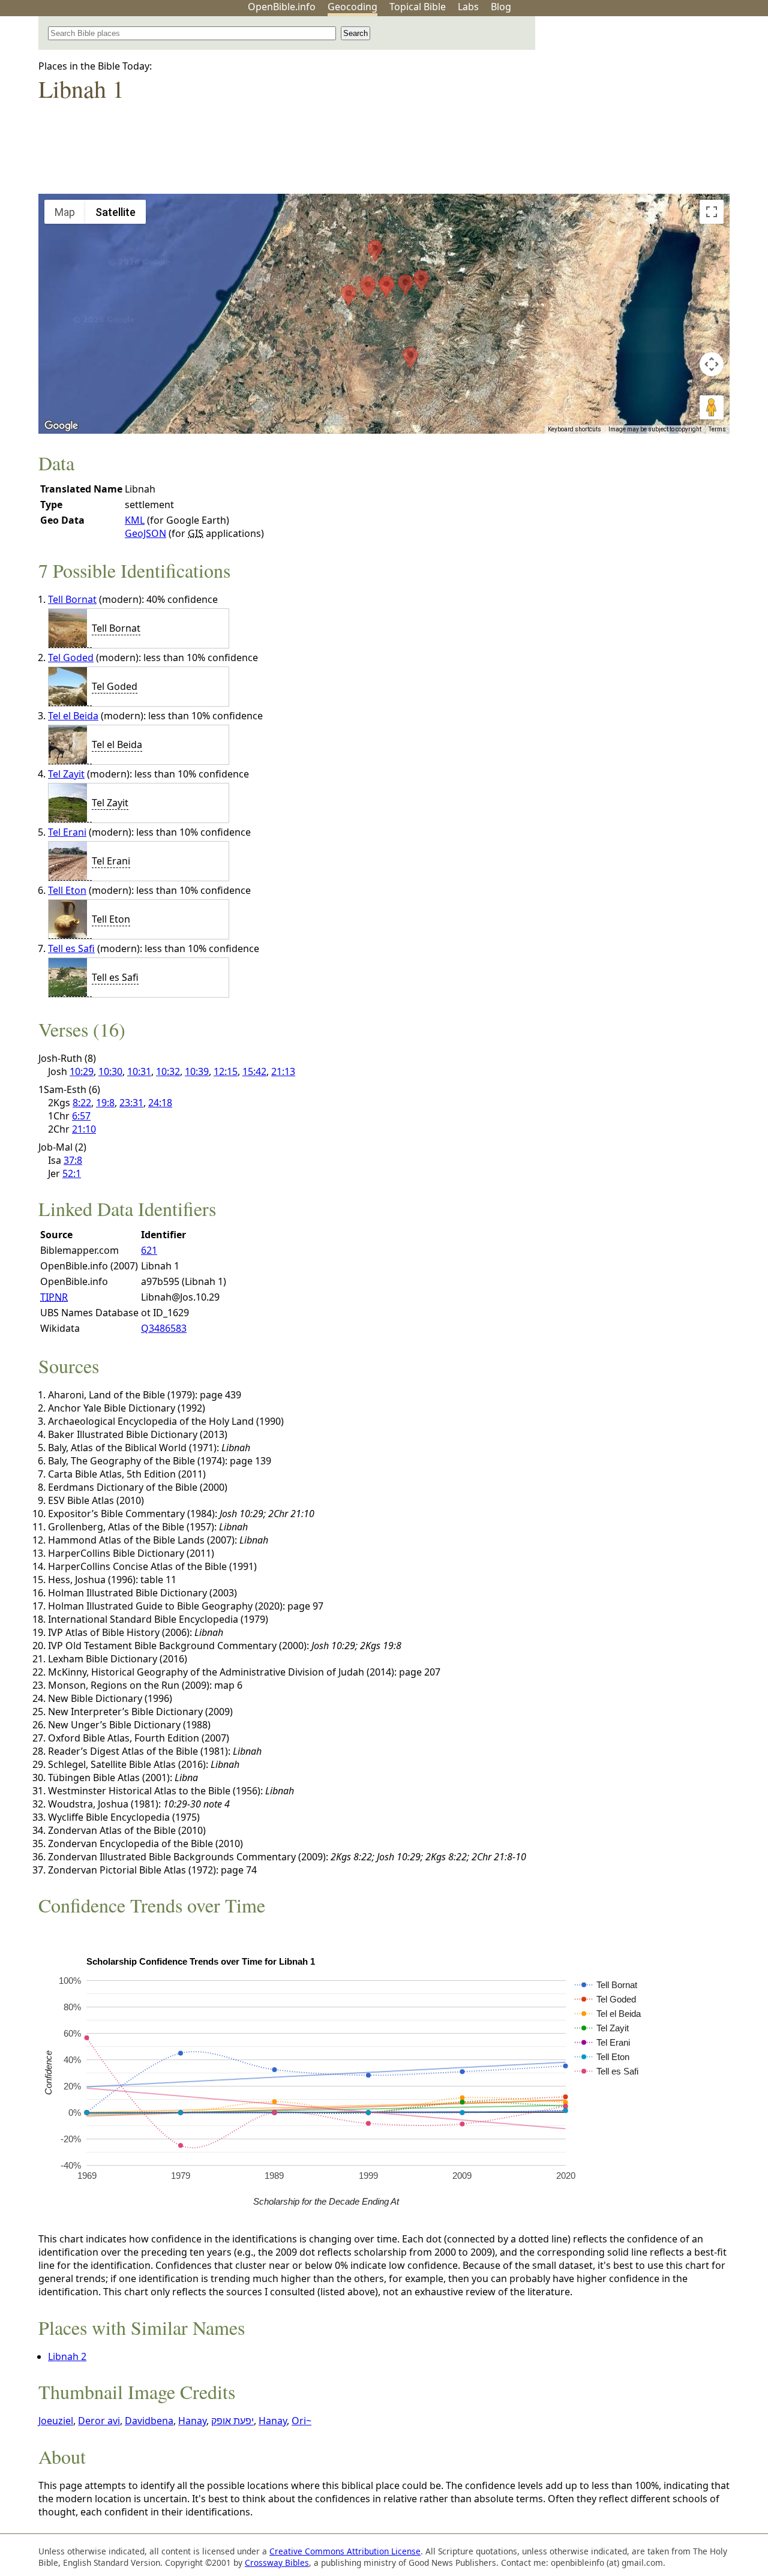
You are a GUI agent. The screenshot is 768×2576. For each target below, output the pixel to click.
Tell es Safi (71, 948)
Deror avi (99, 2421)
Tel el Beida (73, 716)
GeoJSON (145, 533)
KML (135, 520)
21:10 (84, 1129)
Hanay (192, 2421)
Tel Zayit (66, 774)
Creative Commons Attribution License (345, 2551)
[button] (368, 288)
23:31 (131, 1103)
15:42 (254, 1071)
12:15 (226, 1071)
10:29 (82, 1071)
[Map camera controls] (712, 364)
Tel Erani (67, 832)
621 (149, 1250)
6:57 (81, 1116)
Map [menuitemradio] (65, 212)
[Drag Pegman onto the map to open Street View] (712, 407)
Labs (468, 7)
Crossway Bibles (277, 2563)
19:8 (105, 1103)
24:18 (160, 1103)
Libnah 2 (67, 2356)
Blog (501, 7)
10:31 (139, 1071)
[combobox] (192, 33)
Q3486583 (164, 1328)
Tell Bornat (72, 599)
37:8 (73, 1160)
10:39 (197, 1071)
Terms (717, 429)
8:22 (82, 1103)
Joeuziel (56, 2421)
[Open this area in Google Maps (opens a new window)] (61, 426)
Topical (418, 7)
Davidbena (149, 2421)
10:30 (110, 1071)
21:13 (283, 1071)
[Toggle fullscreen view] (712, 212)
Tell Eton (67, 890)
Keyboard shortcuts (574, 429)
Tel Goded (71, 657)
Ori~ (301, 2421)
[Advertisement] (647, 110)
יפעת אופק (232, 2421)
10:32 (168, 1071)
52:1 (72, 1173)
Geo (352, 7)
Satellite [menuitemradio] (115, 212)
